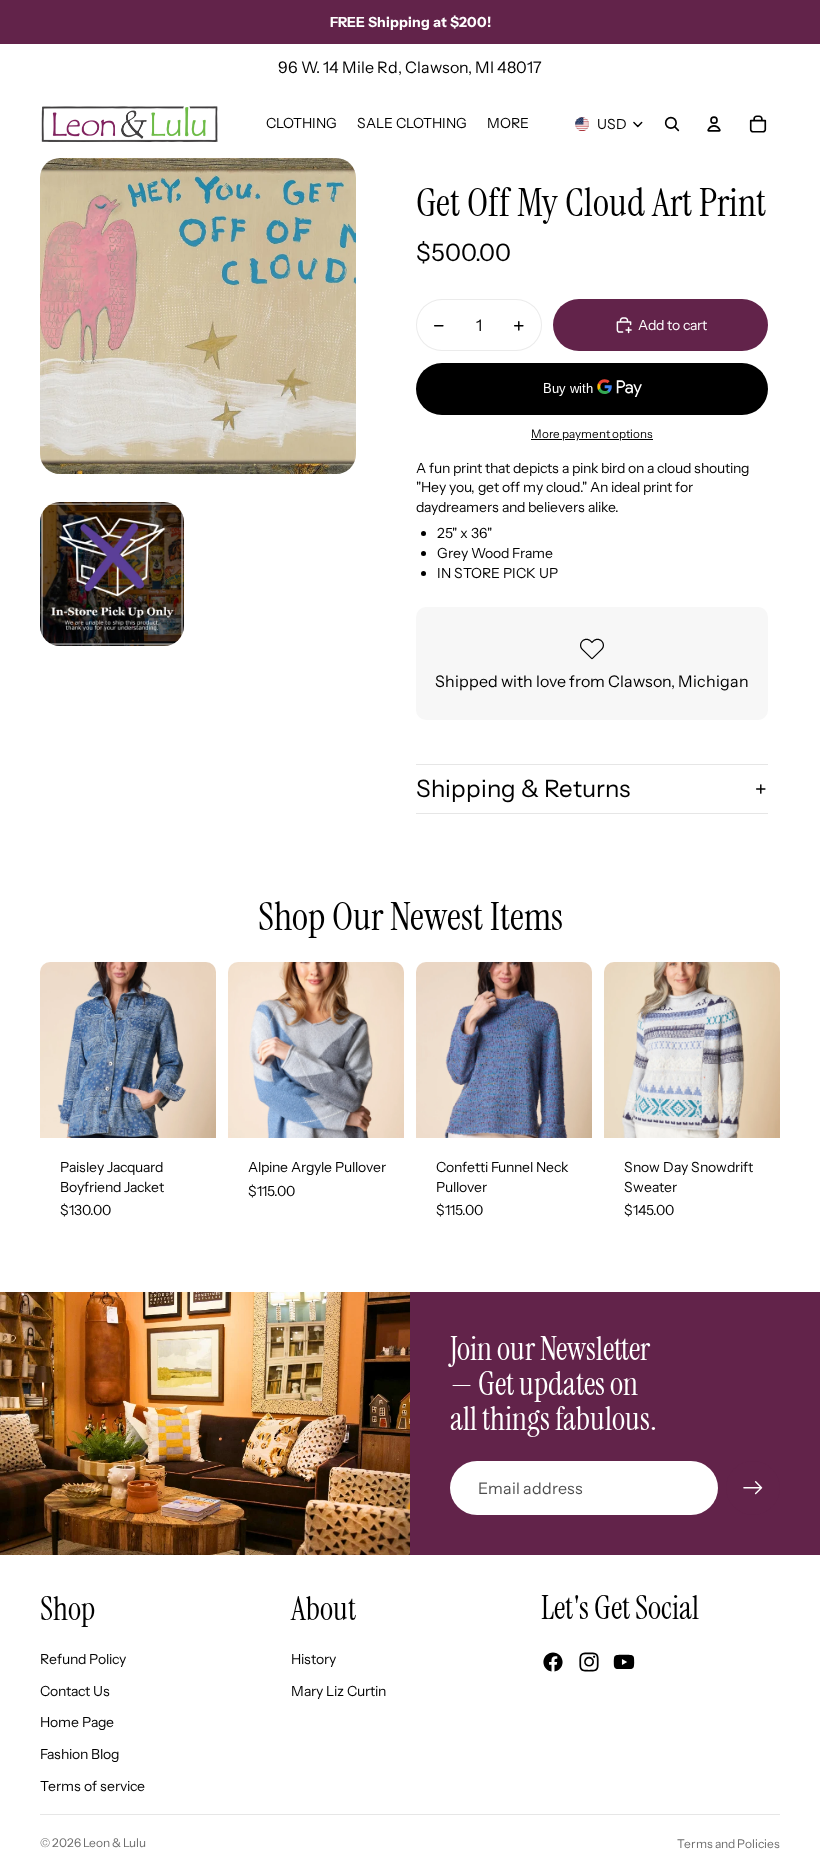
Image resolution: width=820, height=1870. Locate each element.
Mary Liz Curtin (338, 1691)
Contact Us (75, 1691)
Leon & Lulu (114, 1842)
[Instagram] (589, 1662)
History (313, 1659)
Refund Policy (83, 1659)
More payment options (592, 434)
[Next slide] (200, 1050)
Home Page (77, 1722)
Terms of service (92, 1786)
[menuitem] (508, 124)
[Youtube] (624, 1662)
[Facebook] (553, 1662)
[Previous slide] (55, 1050)
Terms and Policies (728, 1843)
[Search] (672, 124)
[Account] (714, 124)
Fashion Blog (79, 1754)
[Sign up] (753, 1488)
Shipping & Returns (523, 788)
